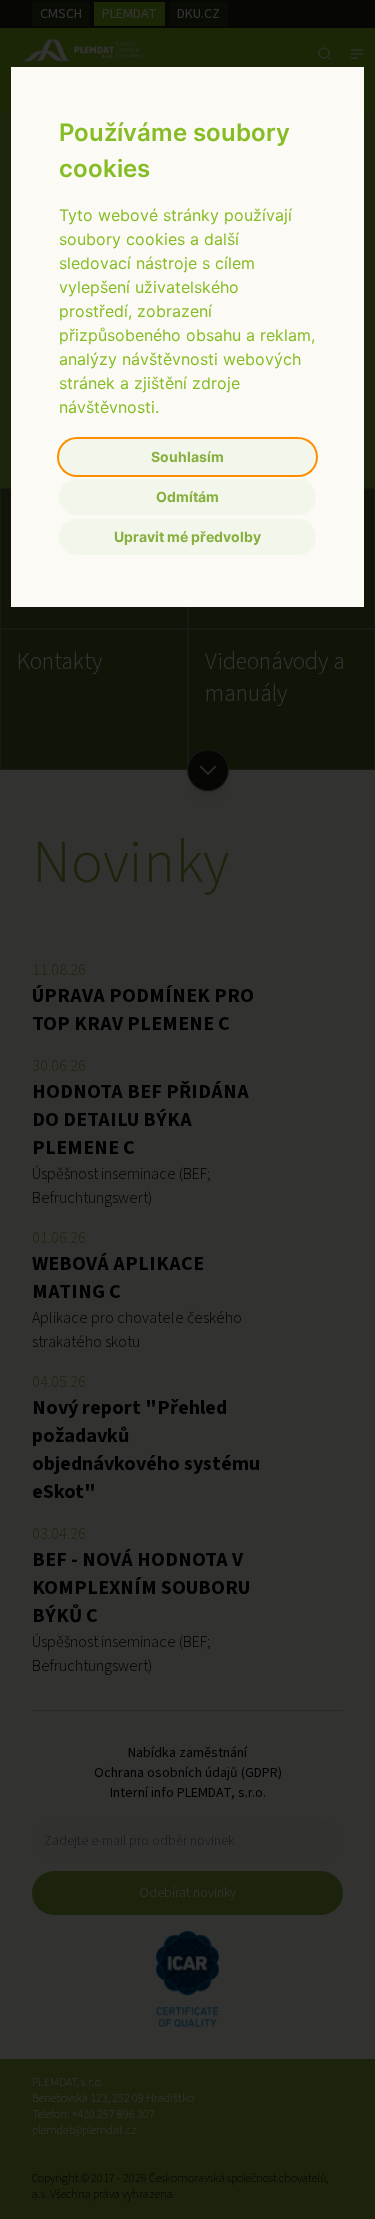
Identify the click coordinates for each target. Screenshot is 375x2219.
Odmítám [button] (187, 496)
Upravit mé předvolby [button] (187, 536)
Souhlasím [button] (187, 456)
